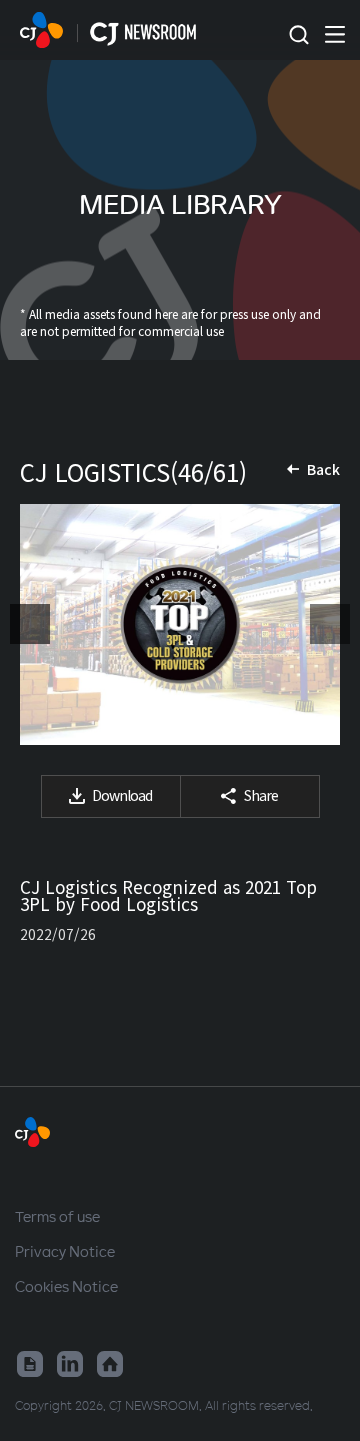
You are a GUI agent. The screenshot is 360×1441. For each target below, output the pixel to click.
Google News (30, 1364)
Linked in (70, 1364)
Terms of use (57, 1216)
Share (261, 795)
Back (323, 469)
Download (122, 795)
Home (110, 1364)
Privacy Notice (65, 1251)
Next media (330, 624)
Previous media (30, 624)
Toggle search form (298, 35)
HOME (41, 30)
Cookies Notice (66, 1286)
